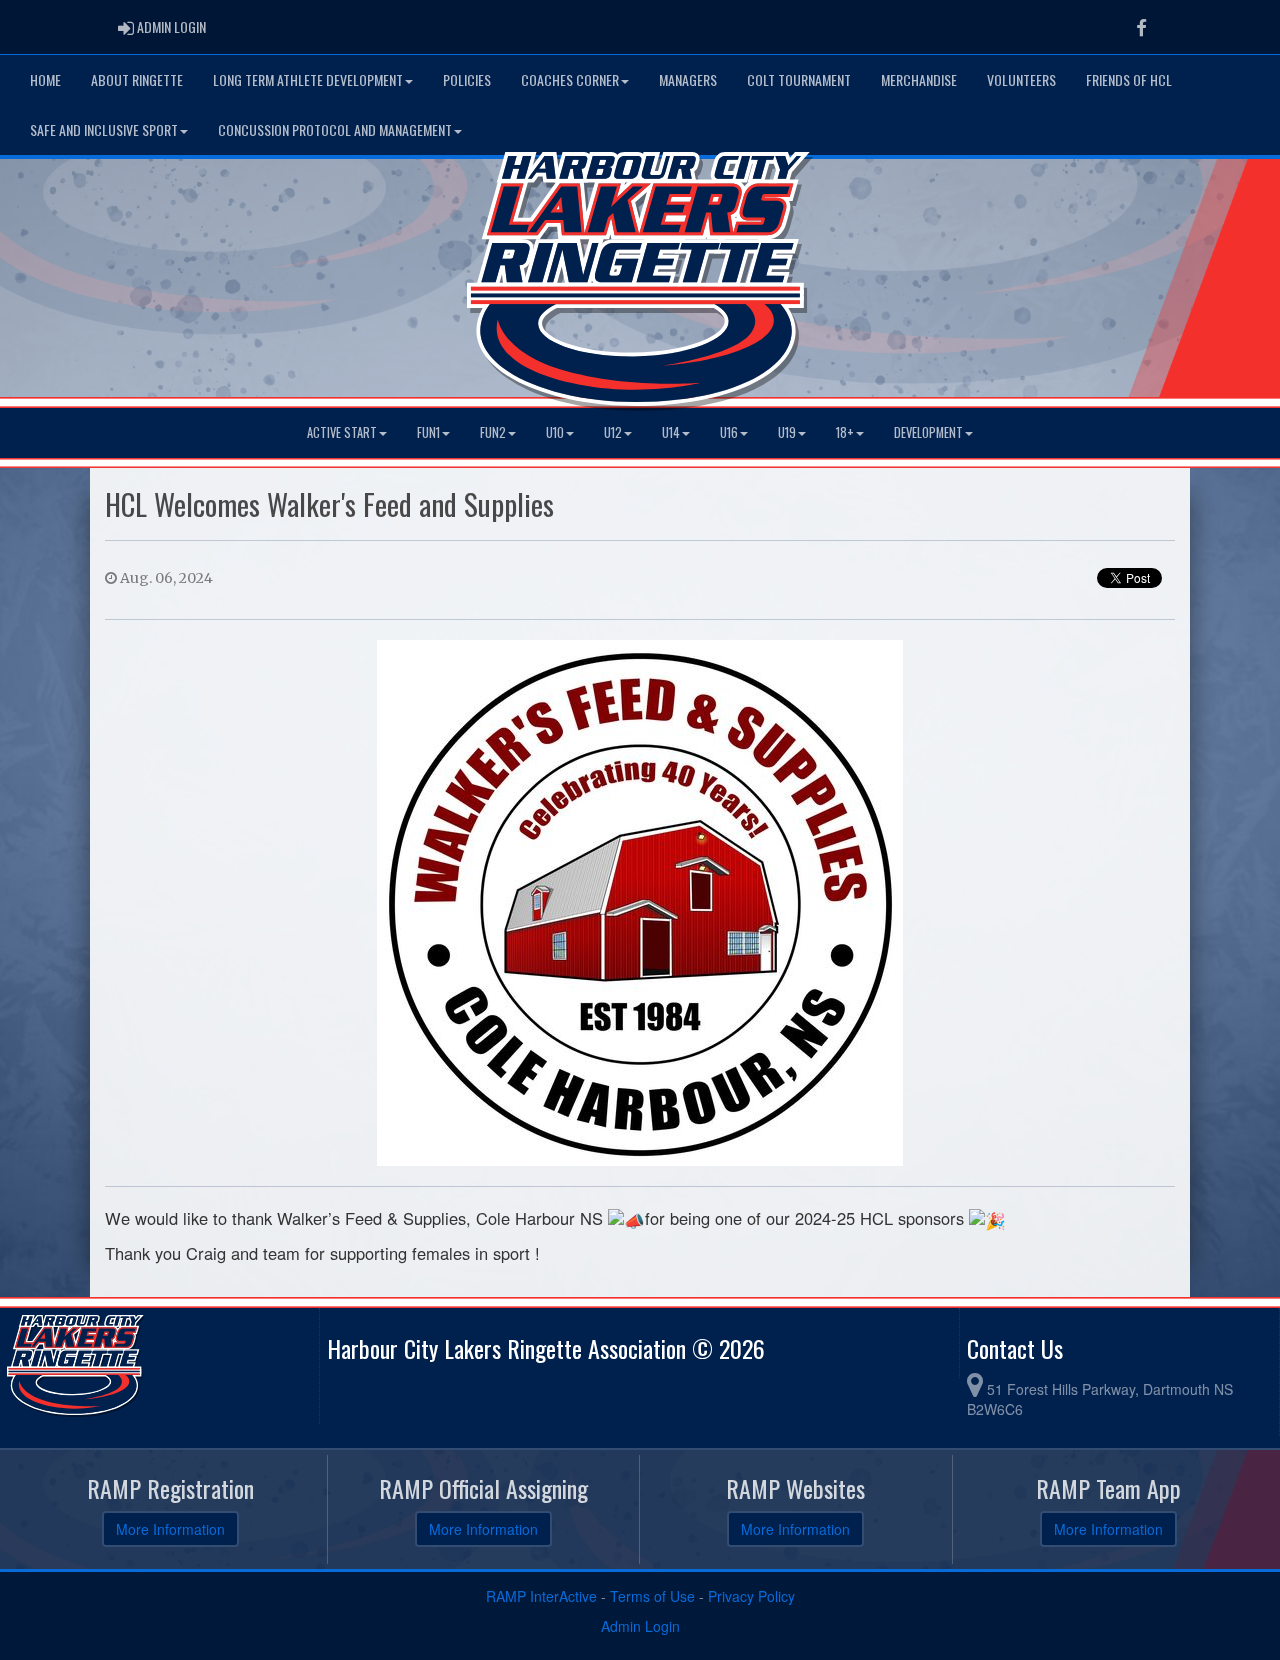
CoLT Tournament (799, 79)
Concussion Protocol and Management (335, 129)
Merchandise (919, 79)
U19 (787, 432)
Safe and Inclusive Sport (104, 129)
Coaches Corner (570, 79)
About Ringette (137, 79)
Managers (688, 79)
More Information (170, 1529)
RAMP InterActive (541, 1596)
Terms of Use (652, 1596)
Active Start (342, 432)
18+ (845, 432)
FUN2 (493, 432)
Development (928, 432)
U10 (555, 432)
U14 (671, 432)
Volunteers (1021, 79)
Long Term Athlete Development (308, 79)
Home (45, 79)
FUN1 (428, 432)
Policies (467, 79)
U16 (729, 432)
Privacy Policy (751, 1596)
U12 (613, 432)
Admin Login (640, 1626)
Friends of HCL (1129, 79)
